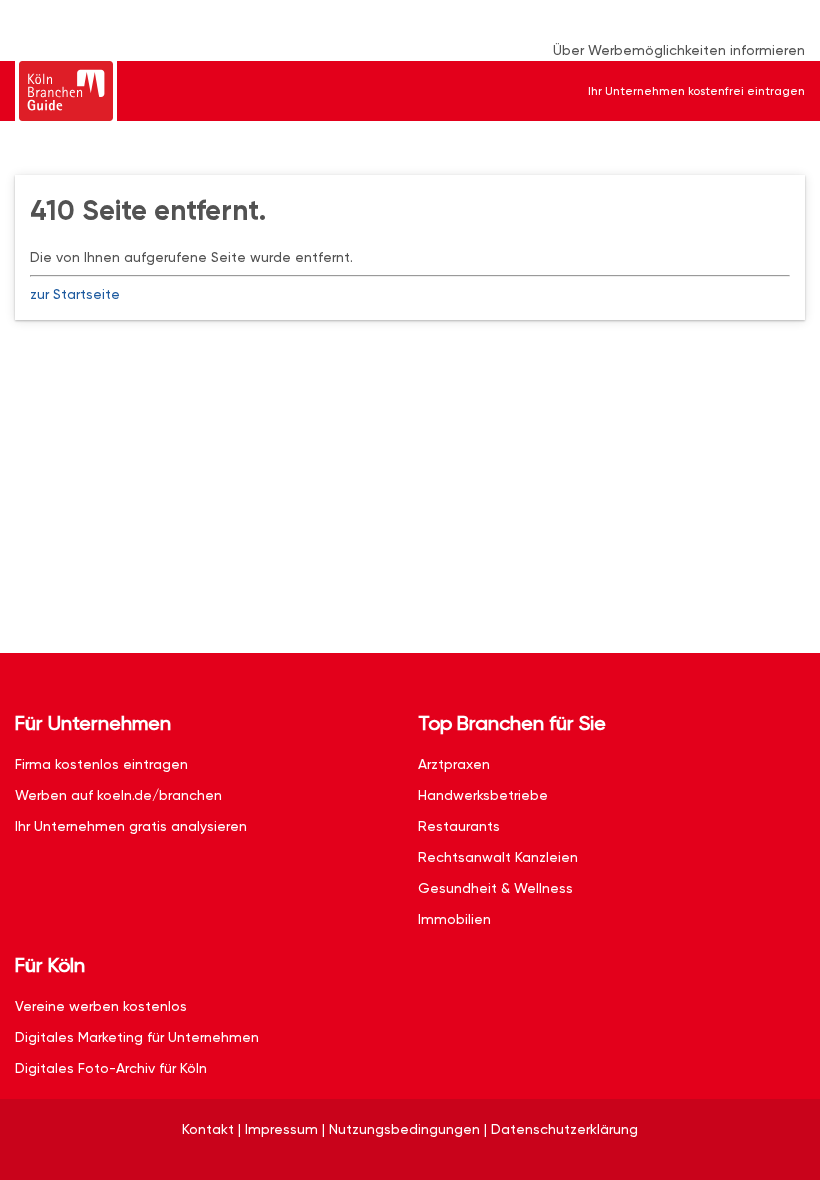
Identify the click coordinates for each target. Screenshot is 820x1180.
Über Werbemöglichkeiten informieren (679, 50)
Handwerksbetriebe (483, 795)
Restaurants (459, 826)
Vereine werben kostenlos (101, 1006)
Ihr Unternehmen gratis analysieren (131, 826)
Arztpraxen (454, 764)
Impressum (281, 1129)
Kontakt (208, 1129)
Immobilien (454, 919)
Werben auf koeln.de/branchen (118, 795)
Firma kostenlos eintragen (101, 764)
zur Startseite (75, 294)
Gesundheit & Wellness (495, 888)
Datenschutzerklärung (564, 1129)
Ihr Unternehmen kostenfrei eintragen (696, 91)
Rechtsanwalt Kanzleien (498, 857)
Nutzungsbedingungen (404, 1129)
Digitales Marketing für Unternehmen (137, 1037)
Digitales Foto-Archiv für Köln (111, 1068)
